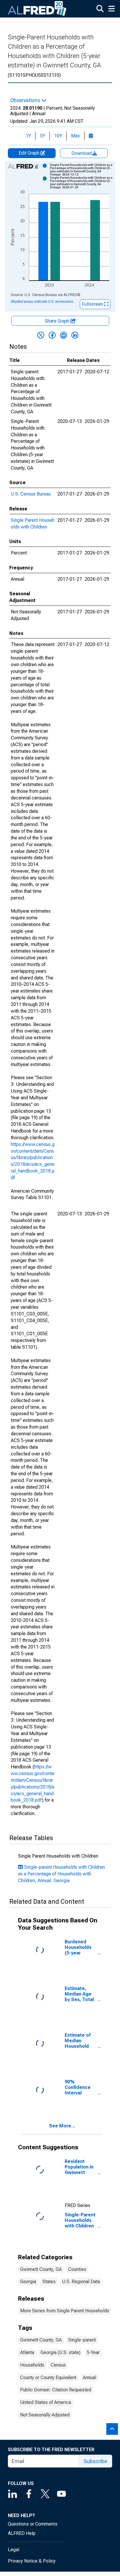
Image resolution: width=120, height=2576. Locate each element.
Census (58, 2365)
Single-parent (82, 2340)
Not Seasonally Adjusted (45, 2415)
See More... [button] (62, 2126)
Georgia (28, 2282)
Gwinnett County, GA (41, 2269)
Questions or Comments (33, 2524)
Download (82, 153)
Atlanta (27, 2352)
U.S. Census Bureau (31, 494)
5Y (43, 136)
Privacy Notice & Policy (32, 2561)
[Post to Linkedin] (75, 335)
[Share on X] (41, 335)
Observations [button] (26, 100)
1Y (28, 136)
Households (32, 2365)
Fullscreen (93, 304)
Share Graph (58, 321)
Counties (77, 2269)
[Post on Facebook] (52, 335)
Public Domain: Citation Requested (56, 2390)
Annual (89, 2378)
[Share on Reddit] (63, 335)
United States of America (46, 2402)
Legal (14, 2550)
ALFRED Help (22, 2533)
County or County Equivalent (48, 2378)
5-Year (93, 2352)
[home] (37, 9)
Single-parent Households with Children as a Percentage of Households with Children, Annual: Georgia (61, 1874)
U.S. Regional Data (81, 2282)
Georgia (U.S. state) (60, 2352)
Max (75, 136)
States (49, 2282)
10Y (58, 136)
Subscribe (95, 2461)
